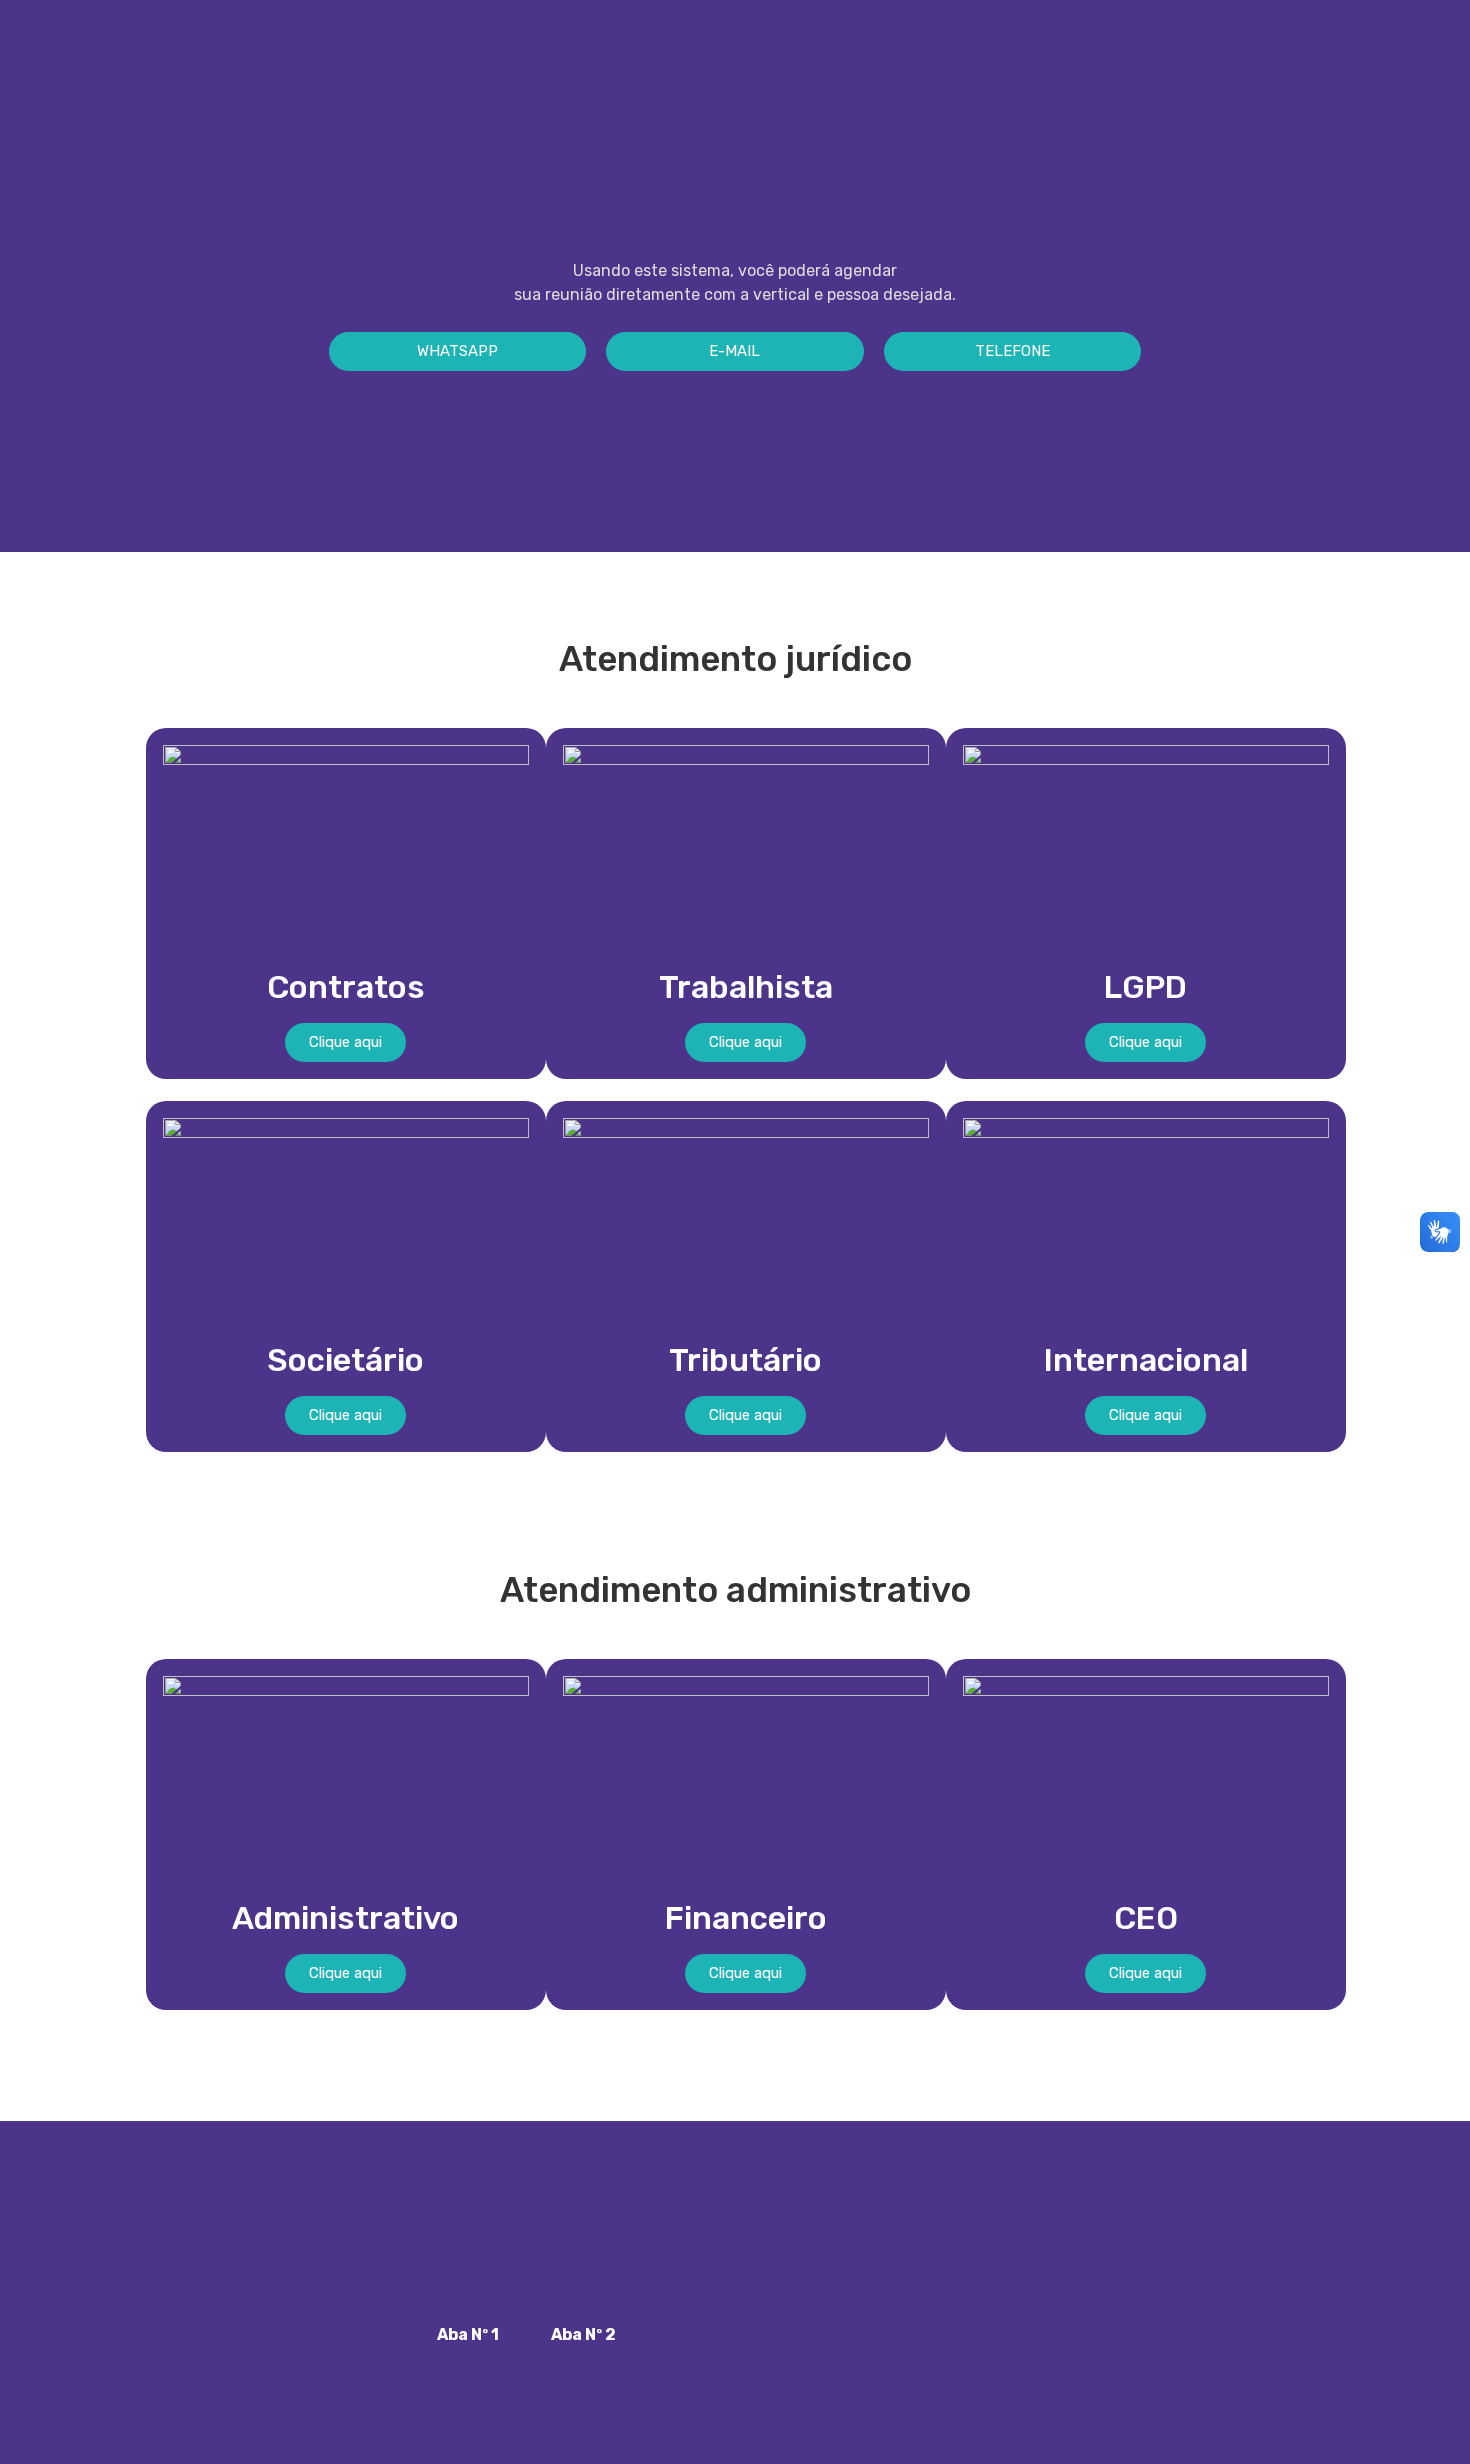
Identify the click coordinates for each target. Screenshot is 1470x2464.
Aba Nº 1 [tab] (468, 2334)
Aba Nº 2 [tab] (583, 2334)
